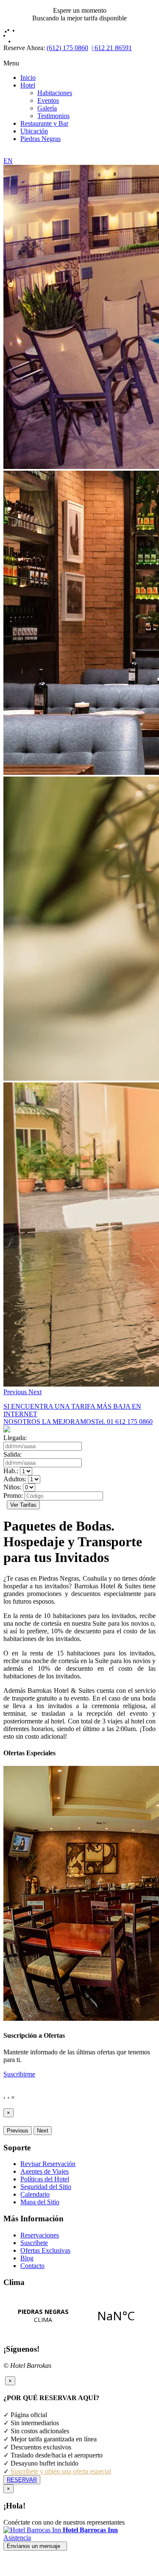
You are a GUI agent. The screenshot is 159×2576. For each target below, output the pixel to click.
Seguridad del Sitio (46, 2187)
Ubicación (34, 131)
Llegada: (15, 1438)
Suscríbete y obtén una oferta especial (61, 2471)
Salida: (13, 1454)
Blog (27, 2258)
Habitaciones (55, 93)
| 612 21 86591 (112, 48)
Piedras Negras (40, 139)
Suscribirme (19, 2074)
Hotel (28, 85)
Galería (47, 108)
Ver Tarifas (23, 1505)
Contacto (32, 2266)
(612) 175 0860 (67, 48)
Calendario (35, 2194)
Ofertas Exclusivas (45, 2250)
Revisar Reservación (48, 2164)
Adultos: (15, 1479)
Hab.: (11, 1471)
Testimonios (53, 116)
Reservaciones (40, 2235)
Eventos (48, 100)
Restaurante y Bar (44, 123)
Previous (18, 2131)
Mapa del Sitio (40, 2202)
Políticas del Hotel (45, 2179)
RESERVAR (22, 2480)
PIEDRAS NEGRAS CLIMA (79, 2316)
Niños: (12, 1487)
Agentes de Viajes (45, 2171)
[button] (16, 1392)
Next (43, 2131)
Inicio (28, 78)
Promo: (13, 1496)
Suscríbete (34, 2243)
